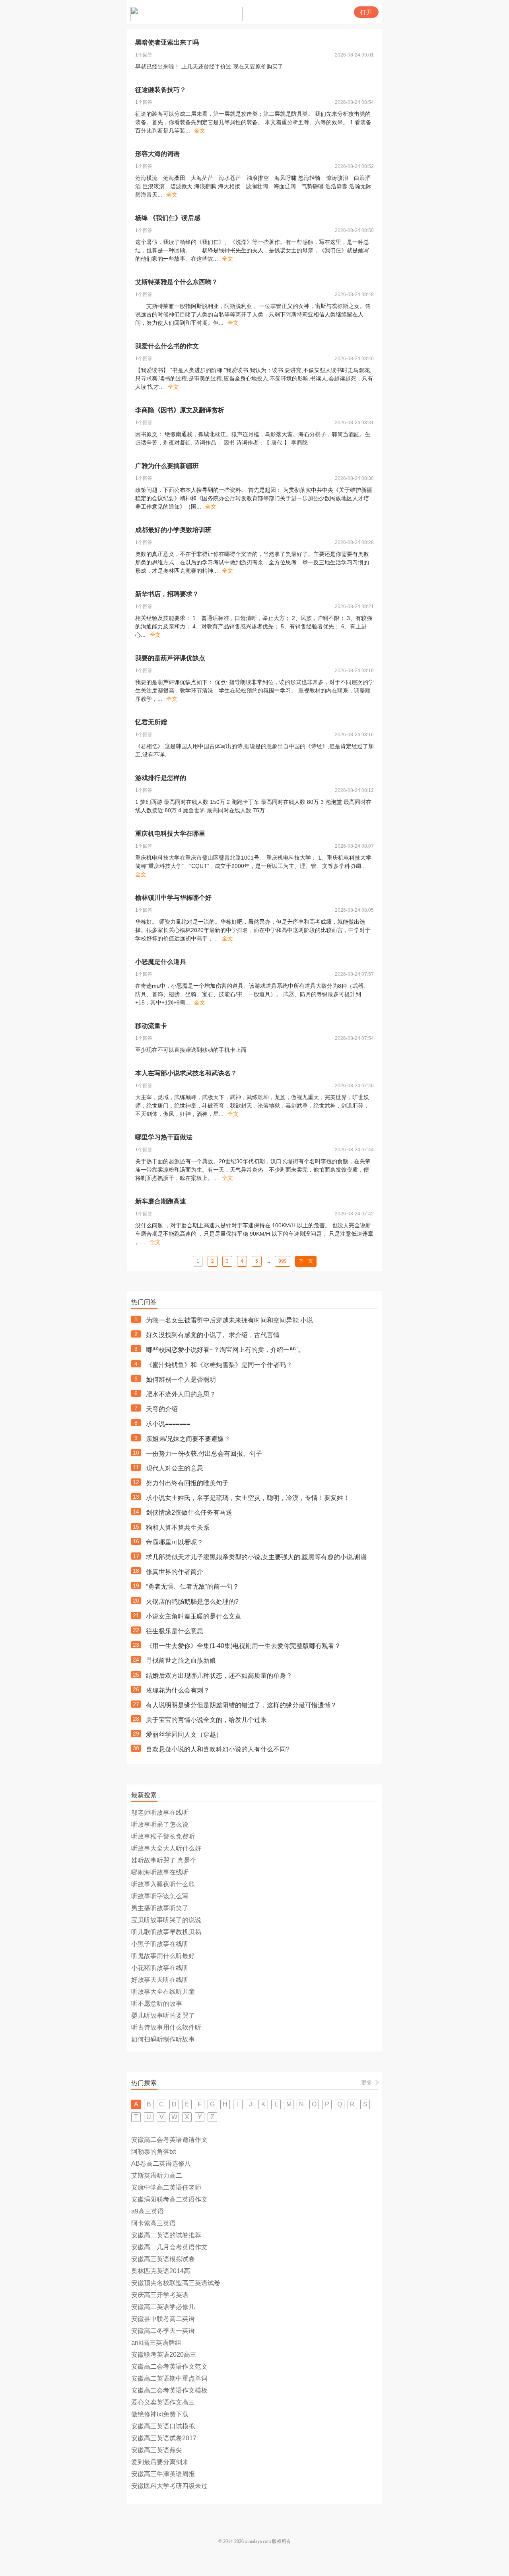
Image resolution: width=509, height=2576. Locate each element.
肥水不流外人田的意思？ (181, 1394)
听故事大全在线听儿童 (163, 1992)
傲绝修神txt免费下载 (160, 2414)
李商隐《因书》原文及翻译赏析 (180, 410)
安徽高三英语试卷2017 (164, 2438)
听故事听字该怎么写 (160, 1896)
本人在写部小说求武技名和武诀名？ (186, 1073)
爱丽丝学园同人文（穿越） (184, 1735)
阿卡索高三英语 (153, 2223)
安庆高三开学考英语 (160, 2295)
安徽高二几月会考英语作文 (169, 2247)
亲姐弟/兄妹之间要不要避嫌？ (188, 1439)
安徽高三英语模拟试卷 (163, 2259)
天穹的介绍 (162, 1409)
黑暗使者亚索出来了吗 (167, 42)
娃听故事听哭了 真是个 (164, 1860)
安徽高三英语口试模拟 (163, 2426)
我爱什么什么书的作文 (167, 346)
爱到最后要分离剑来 (160, 2462)
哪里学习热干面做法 (164, 1137)
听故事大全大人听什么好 (166, 1848)
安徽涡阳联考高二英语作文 (169, 2199)
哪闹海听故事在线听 (160, 1872)
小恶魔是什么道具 (161, 962)
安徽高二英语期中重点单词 (169, 2378)
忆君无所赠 (151, 722)
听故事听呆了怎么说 (160, 1824)
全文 (200, 131)
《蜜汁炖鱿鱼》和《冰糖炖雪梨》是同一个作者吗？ (219, 1365)
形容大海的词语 (157, 154)
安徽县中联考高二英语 (163, 2319)
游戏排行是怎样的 (161, 778)
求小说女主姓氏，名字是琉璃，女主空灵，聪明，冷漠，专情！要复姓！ (248, 1498)
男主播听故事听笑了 (160, 1908)
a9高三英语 (148, 2211)
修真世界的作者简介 (175, 1572)
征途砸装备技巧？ (161, 90)
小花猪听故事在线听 (160, 1968)
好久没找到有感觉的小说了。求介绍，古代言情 (213, 1335)
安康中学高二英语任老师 (166, 2187)
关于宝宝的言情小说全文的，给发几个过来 (206, 1720)
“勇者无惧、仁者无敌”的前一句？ (192, 1586)
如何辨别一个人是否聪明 (181, 1380)
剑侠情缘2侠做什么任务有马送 (189, 1512)
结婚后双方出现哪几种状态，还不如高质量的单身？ (219, 1676)
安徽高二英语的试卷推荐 (166, 2235)
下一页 (306, 1261)
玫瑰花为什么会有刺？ (178, 1690)
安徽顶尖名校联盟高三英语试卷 (176, 2283)
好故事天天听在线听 (160, 1980)
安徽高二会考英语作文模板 (169, 2390)
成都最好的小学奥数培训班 (173, 530)
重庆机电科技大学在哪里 (170, 834)
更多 (367, 2083)
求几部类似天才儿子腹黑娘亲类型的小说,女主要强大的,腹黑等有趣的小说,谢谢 (256, 1557)
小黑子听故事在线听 (160, 1944)
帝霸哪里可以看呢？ (175, 1542)
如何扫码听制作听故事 (163, 2039)
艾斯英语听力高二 (157, 2175)
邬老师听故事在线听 (160, 1813)
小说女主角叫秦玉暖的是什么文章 (194, 1616)
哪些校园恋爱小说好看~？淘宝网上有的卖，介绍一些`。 (225, 1350)
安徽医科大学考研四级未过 (169, 2486)
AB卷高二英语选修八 (161, 2164)
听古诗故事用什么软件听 (166, 2027)
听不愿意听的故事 (157, 2004)
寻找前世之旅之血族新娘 (181, 1660)
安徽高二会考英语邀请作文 (169, 2140)
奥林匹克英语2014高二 (164, 2271)
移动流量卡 (151, 1026)
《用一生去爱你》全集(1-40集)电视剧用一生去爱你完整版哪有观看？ (243, 1646)
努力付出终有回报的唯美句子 (187, 1483)
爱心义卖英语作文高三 (163, 2402)
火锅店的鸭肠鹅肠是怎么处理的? (192, 1602)
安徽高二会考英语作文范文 (169, 2366)
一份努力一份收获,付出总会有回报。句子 (204, 1454)
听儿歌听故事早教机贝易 (166, 1932)
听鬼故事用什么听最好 (163, 1956)
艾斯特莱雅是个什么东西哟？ (177, 282)
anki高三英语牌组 (156, 2343)
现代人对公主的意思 (175, 1468)
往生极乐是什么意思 (175, 1631)
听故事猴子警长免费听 (163, 1836)
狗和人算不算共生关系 (178, 1528)
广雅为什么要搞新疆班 (167, 466)
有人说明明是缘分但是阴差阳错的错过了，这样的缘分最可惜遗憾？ (241, 1705)
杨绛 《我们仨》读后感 (168, 218)
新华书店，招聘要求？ (167, 594)
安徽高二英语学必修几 (163, 2307)
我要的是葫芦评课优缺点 (170, 658)
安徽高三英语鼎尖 (157, 2450)
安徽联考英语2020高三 (164, 2355)
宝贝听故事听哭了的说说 (166, 1920)
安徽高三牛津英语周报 (163, 2474)
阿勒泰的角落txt (153, 2152)
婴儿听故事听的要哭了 (163, 2015)
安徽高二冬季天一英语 (163, 2331)
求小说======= (168, 1424)
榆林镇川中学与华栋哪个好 (173, 898)
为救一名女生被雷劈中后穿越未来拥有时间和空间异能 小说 (229, 1320)
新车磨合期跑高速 (161, 1201)
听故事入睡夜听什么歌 (163, 1884)
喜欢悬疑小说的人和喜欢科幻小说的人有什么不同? (218, 1749)
